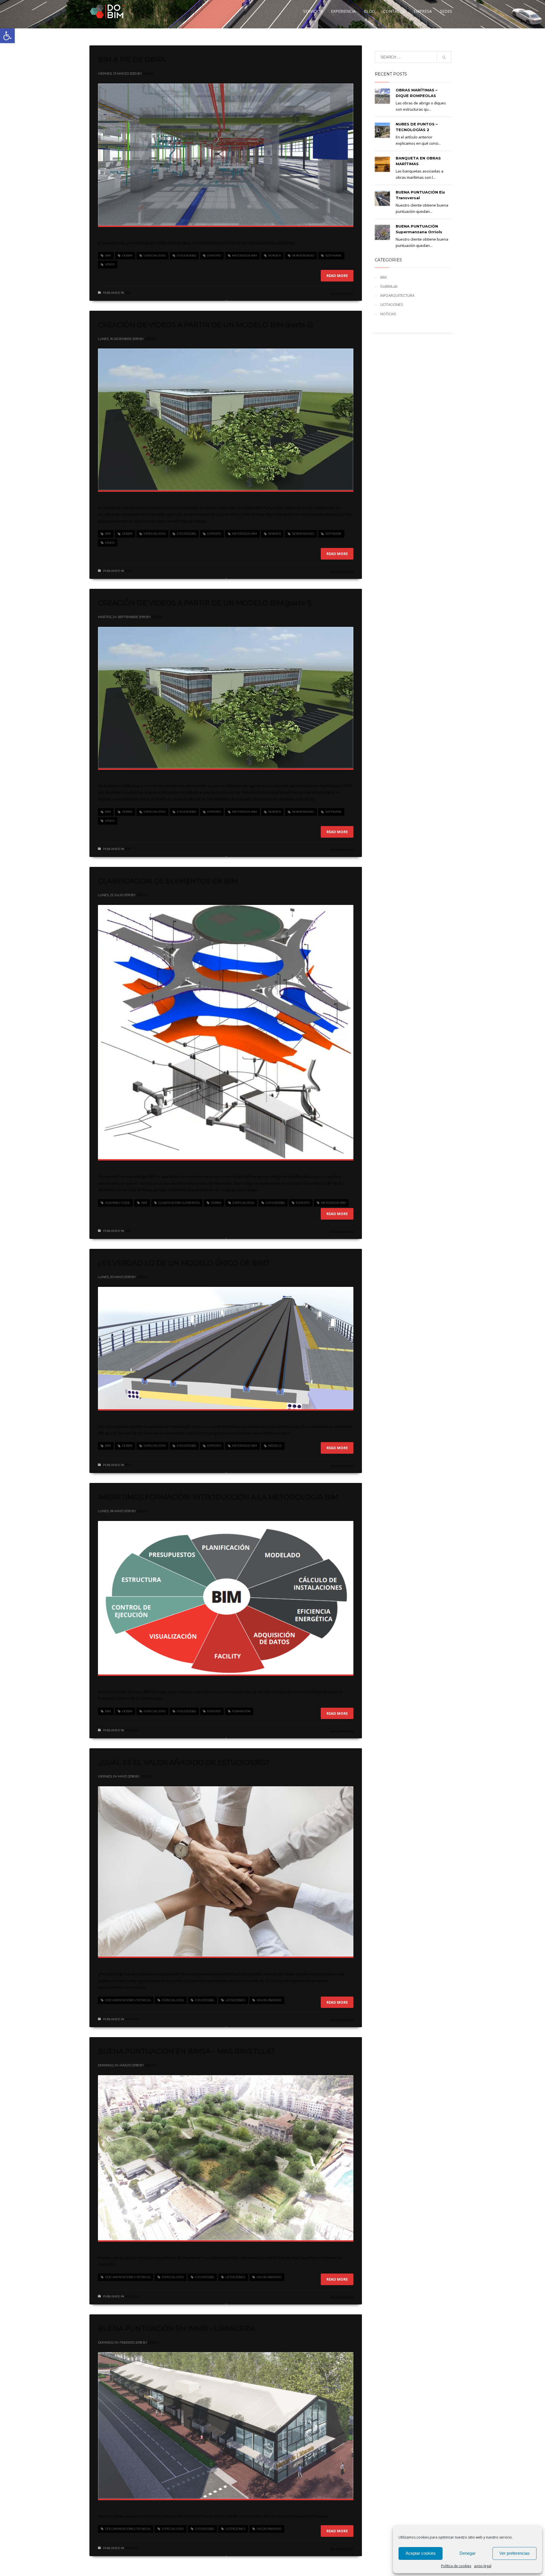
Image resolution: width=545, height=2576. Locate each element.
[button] (7, 36)
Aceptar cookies (421, 2553)
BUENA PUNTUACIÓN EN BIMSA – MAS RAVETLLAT (187, 2051)
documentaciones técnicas (128, 2000)
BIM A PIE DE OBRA (132, 59)
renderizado (303, 256)
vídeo (110, 264)
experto (214, 256)
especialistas (155, 256)
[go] (444, 57)
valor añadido (269, 2000)
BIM (108, 256)
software (333, 256)
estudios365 (186, 256)
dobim (127, 256)
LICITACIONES (392, 304)
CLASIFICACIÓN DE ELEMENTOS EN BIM (168, 881)
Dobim (148, 73)
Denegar (468, 2553)
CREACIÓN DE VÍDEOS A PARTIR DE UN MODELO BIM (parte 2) (206, 325)
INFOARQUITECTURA (397, 295)
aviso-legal (483, 2566)
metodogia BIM (245, 256)
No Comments (342, 294)
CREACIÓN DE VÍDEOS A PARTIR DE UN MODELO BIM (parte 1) (205, 603)
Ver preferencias (514, 2553)
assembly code (118, 1203)
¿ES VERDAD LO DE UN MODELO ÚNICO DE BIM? (184, 1263)
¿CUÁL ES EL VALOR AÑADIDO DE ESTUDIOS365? (184, 1762)
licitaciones (235, 2000)
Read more (337, 276)
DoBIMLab (389, 286)
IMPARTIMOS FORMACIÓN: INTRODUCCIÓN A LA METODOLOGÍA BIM (218, 1497)
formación (241, 1711)
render (274, 256)
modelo (275, 1446)
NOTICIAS (132, 1730)
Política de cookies (456, 2566)
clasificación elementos (179, 1203)
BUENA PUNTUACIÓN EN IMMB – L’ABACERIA (177, 2328)
